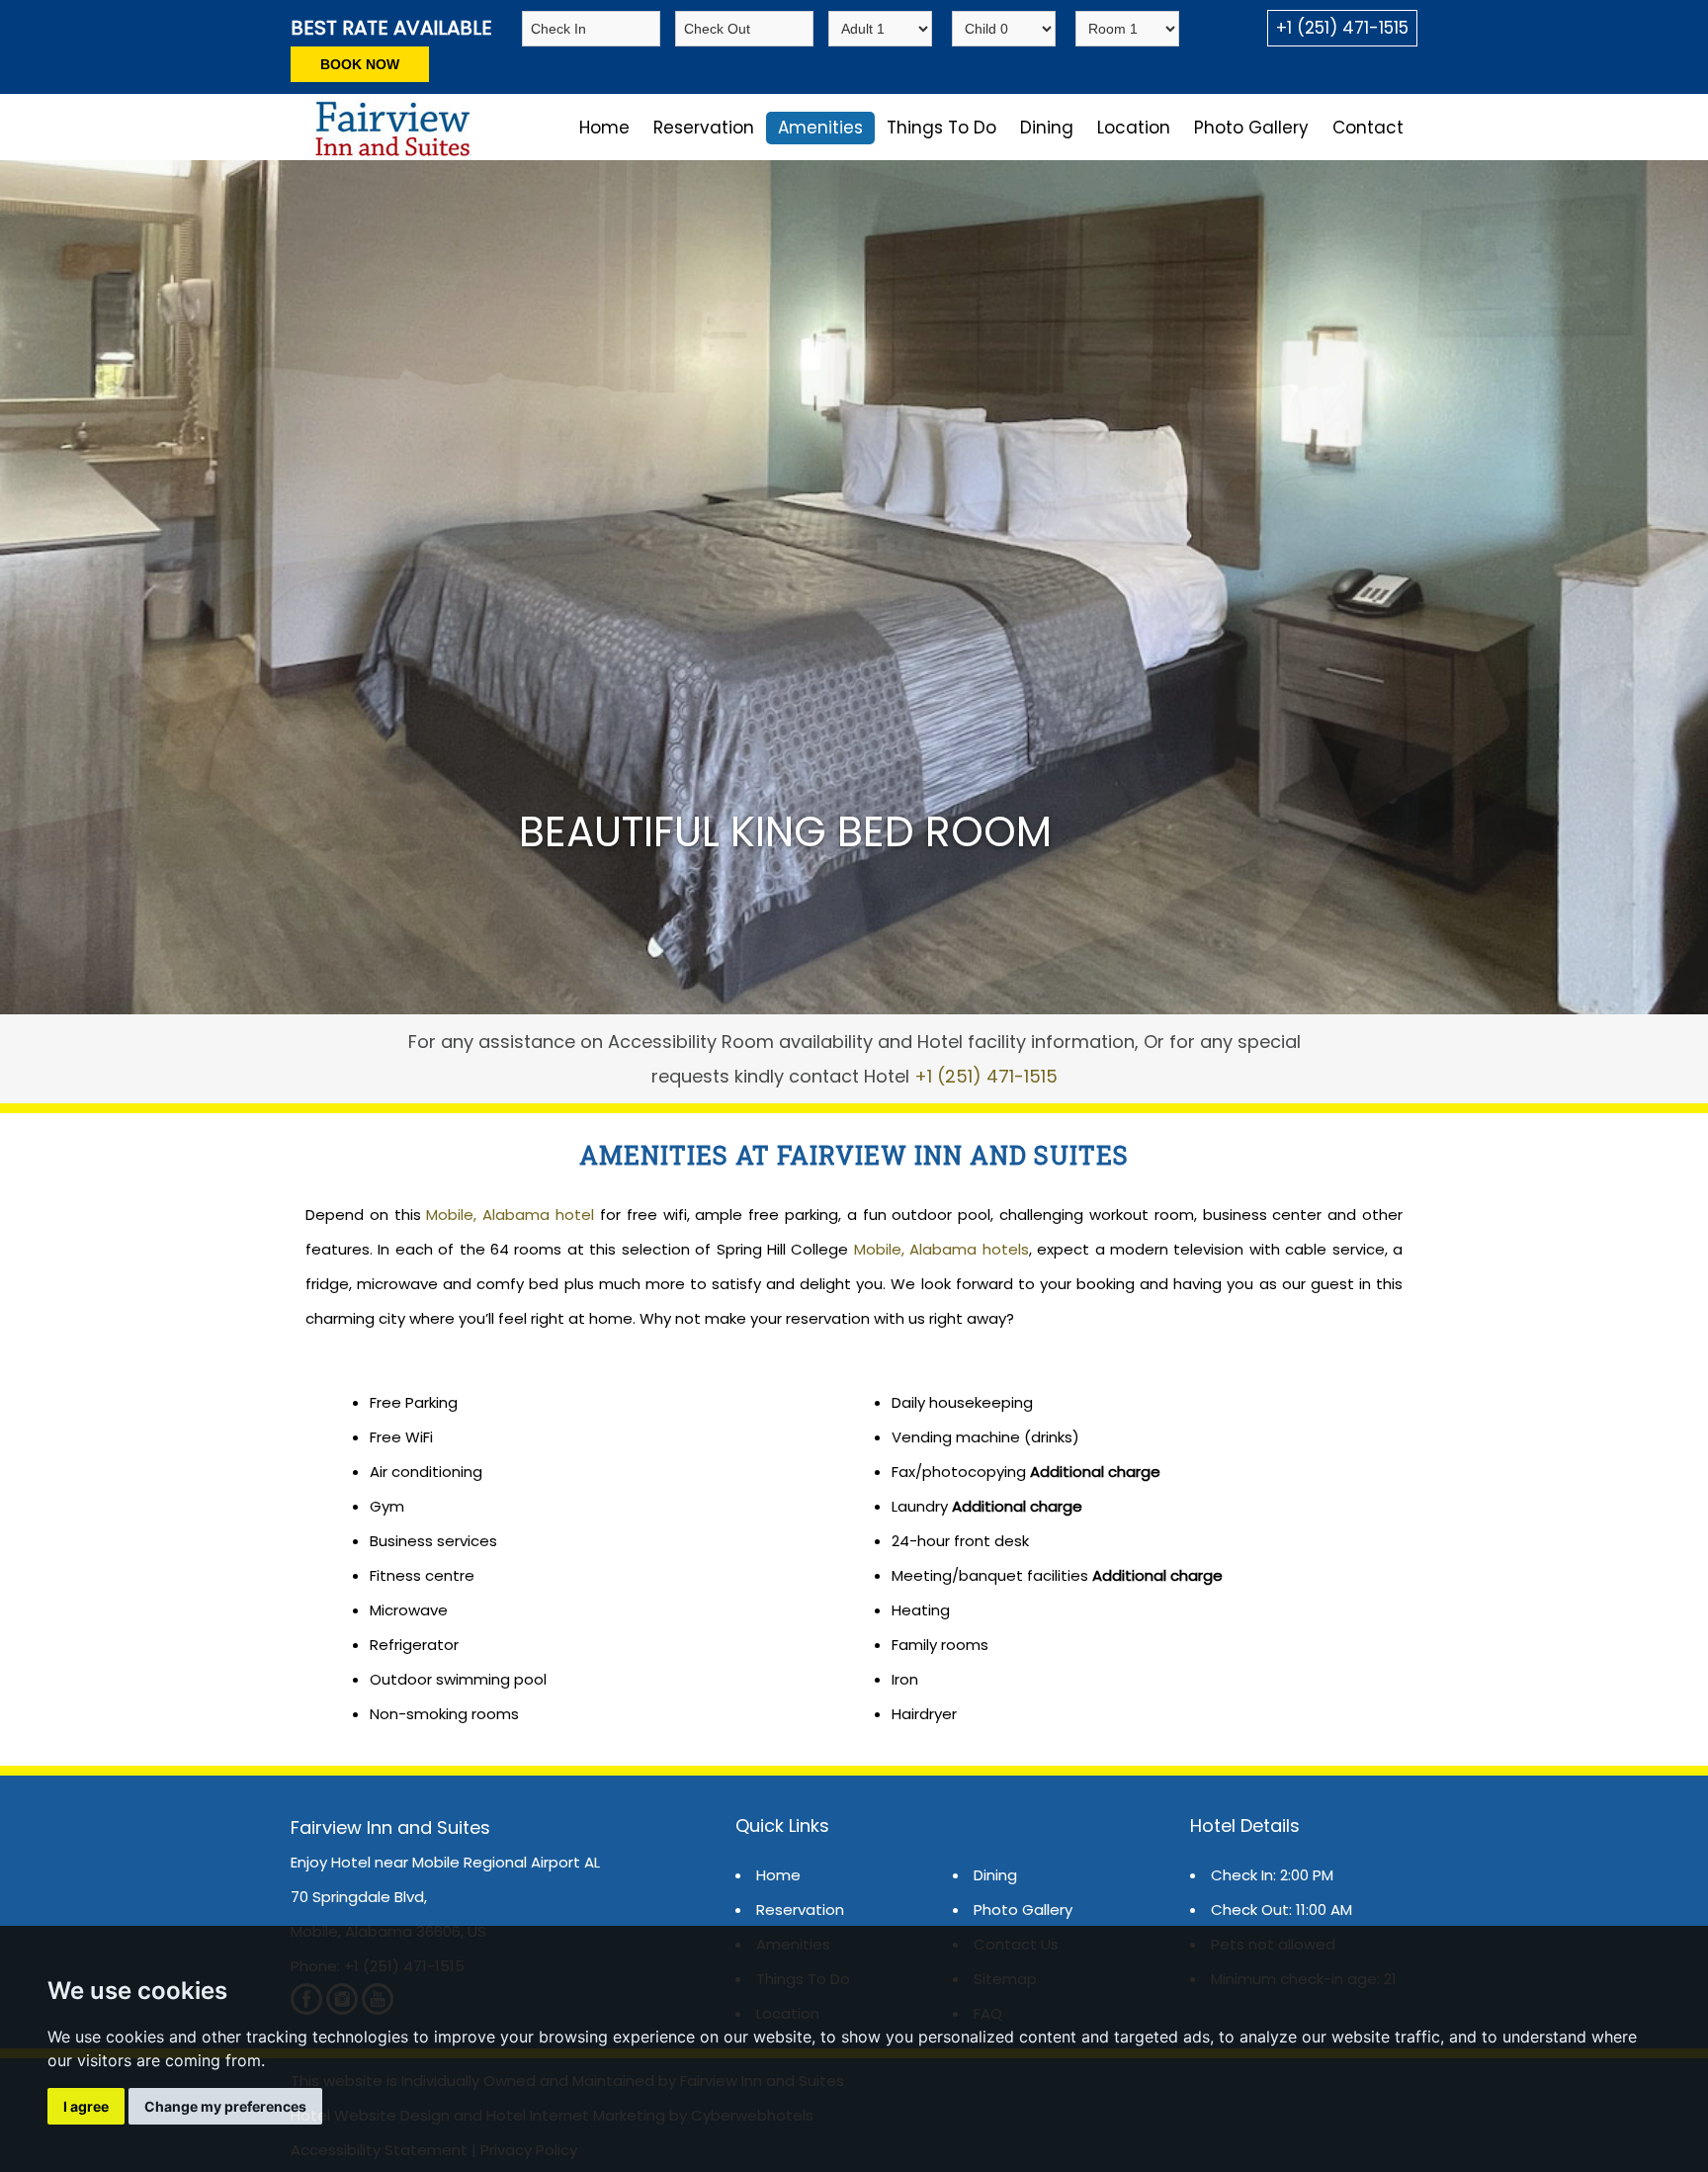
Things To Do (941, 128)
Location (1134, 128)
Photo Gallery (1251, 128)
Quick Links (782, 1825)
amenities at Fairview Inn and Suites (854, 1155)
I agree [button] (86, 2106)
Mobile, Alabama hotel (510, 1215)
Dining (1047, 128)
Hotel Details (1245, 1825)
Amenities (820, 128)
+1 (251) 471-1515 (1342, 28)
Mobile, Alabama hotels (941, 1249)
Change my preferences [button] (225, 2106)
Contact (1368, 128)
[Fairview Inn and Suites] (389, 152)
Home (604, 128)
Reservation (704, 128)
